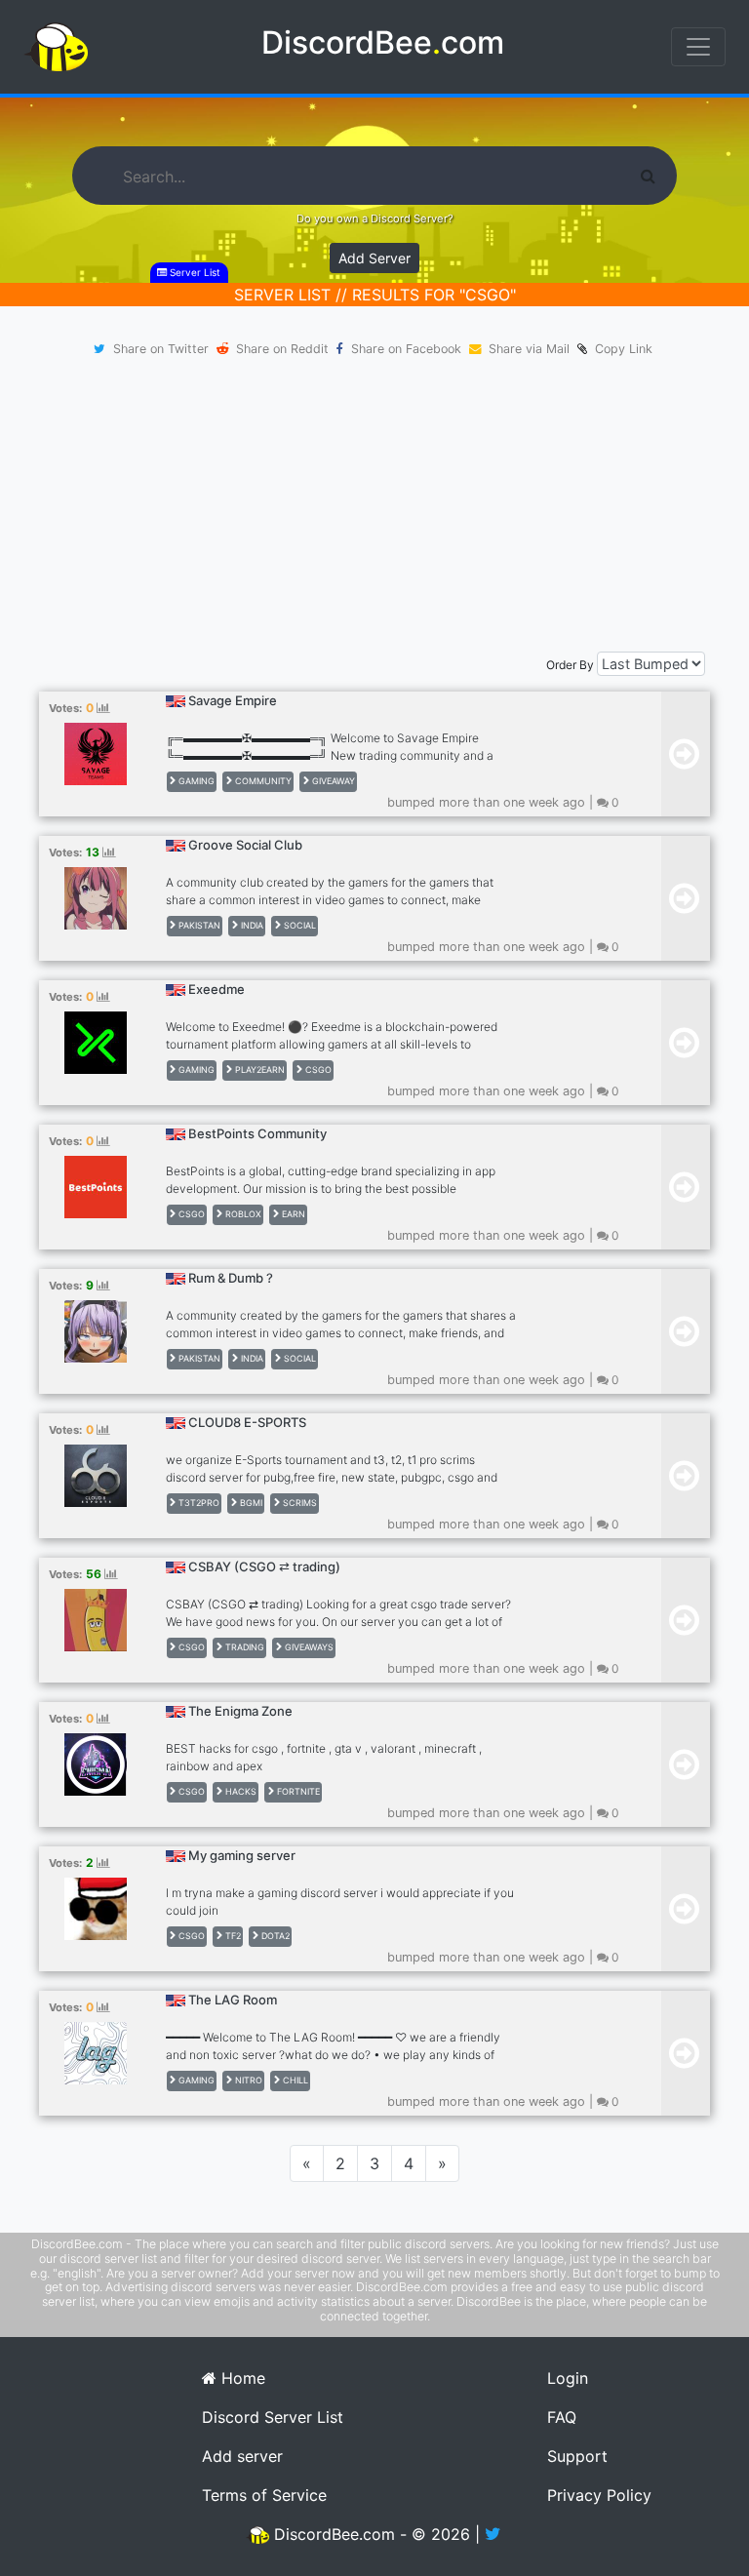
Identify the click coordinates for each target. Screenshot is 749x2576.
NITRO (247, 2080)
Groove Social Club (245, 845)
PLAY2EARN (258, 1070)
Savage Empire (233, 700)
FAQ (562, 2417)
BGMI (250, 1503)
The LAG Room (233, 2000)
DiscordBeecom (383, 42)
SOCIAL (298, 925)
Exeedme (217, 989)
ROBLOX (242, 1214)
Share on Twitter (161, 349)
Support (577, 2456)
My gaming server (242, 1855)
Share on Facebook (406, 349)
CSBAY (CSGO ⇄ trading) (264, 1566)
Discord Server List (273, 2417)
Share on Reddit (282, 349)
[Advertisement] (374, 505)
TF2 (232, 1936)
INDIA (251, 925)
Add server (242, 2456)
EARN (292, 1214)
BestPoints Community (257, 1133)
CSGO (317, 1070)
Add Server (374, 258)
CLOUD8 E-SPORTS (247, 1422)
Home (241, 2378)
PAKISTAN (198, 925)
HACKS (239, 1791)
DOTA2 (274, 1936)
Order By (570, 665)
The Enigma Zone (240, 1711)
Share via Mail (529, 349)
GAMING (195, 781)
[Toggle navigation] (698, 47)
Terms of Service (264, 2495)
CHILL (294, 2080)
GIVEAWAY (332, 781)
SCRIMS (298, 1503)
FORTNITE (297, 1791)
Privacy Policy (599, 2495)
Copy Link (620, 349)
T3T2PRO (197, 1503)
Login (568, 2378)
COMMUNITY (262, 781)
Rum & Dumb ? (231, 1278)
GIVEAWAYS (308, 1647)
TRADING (243, 1647)
